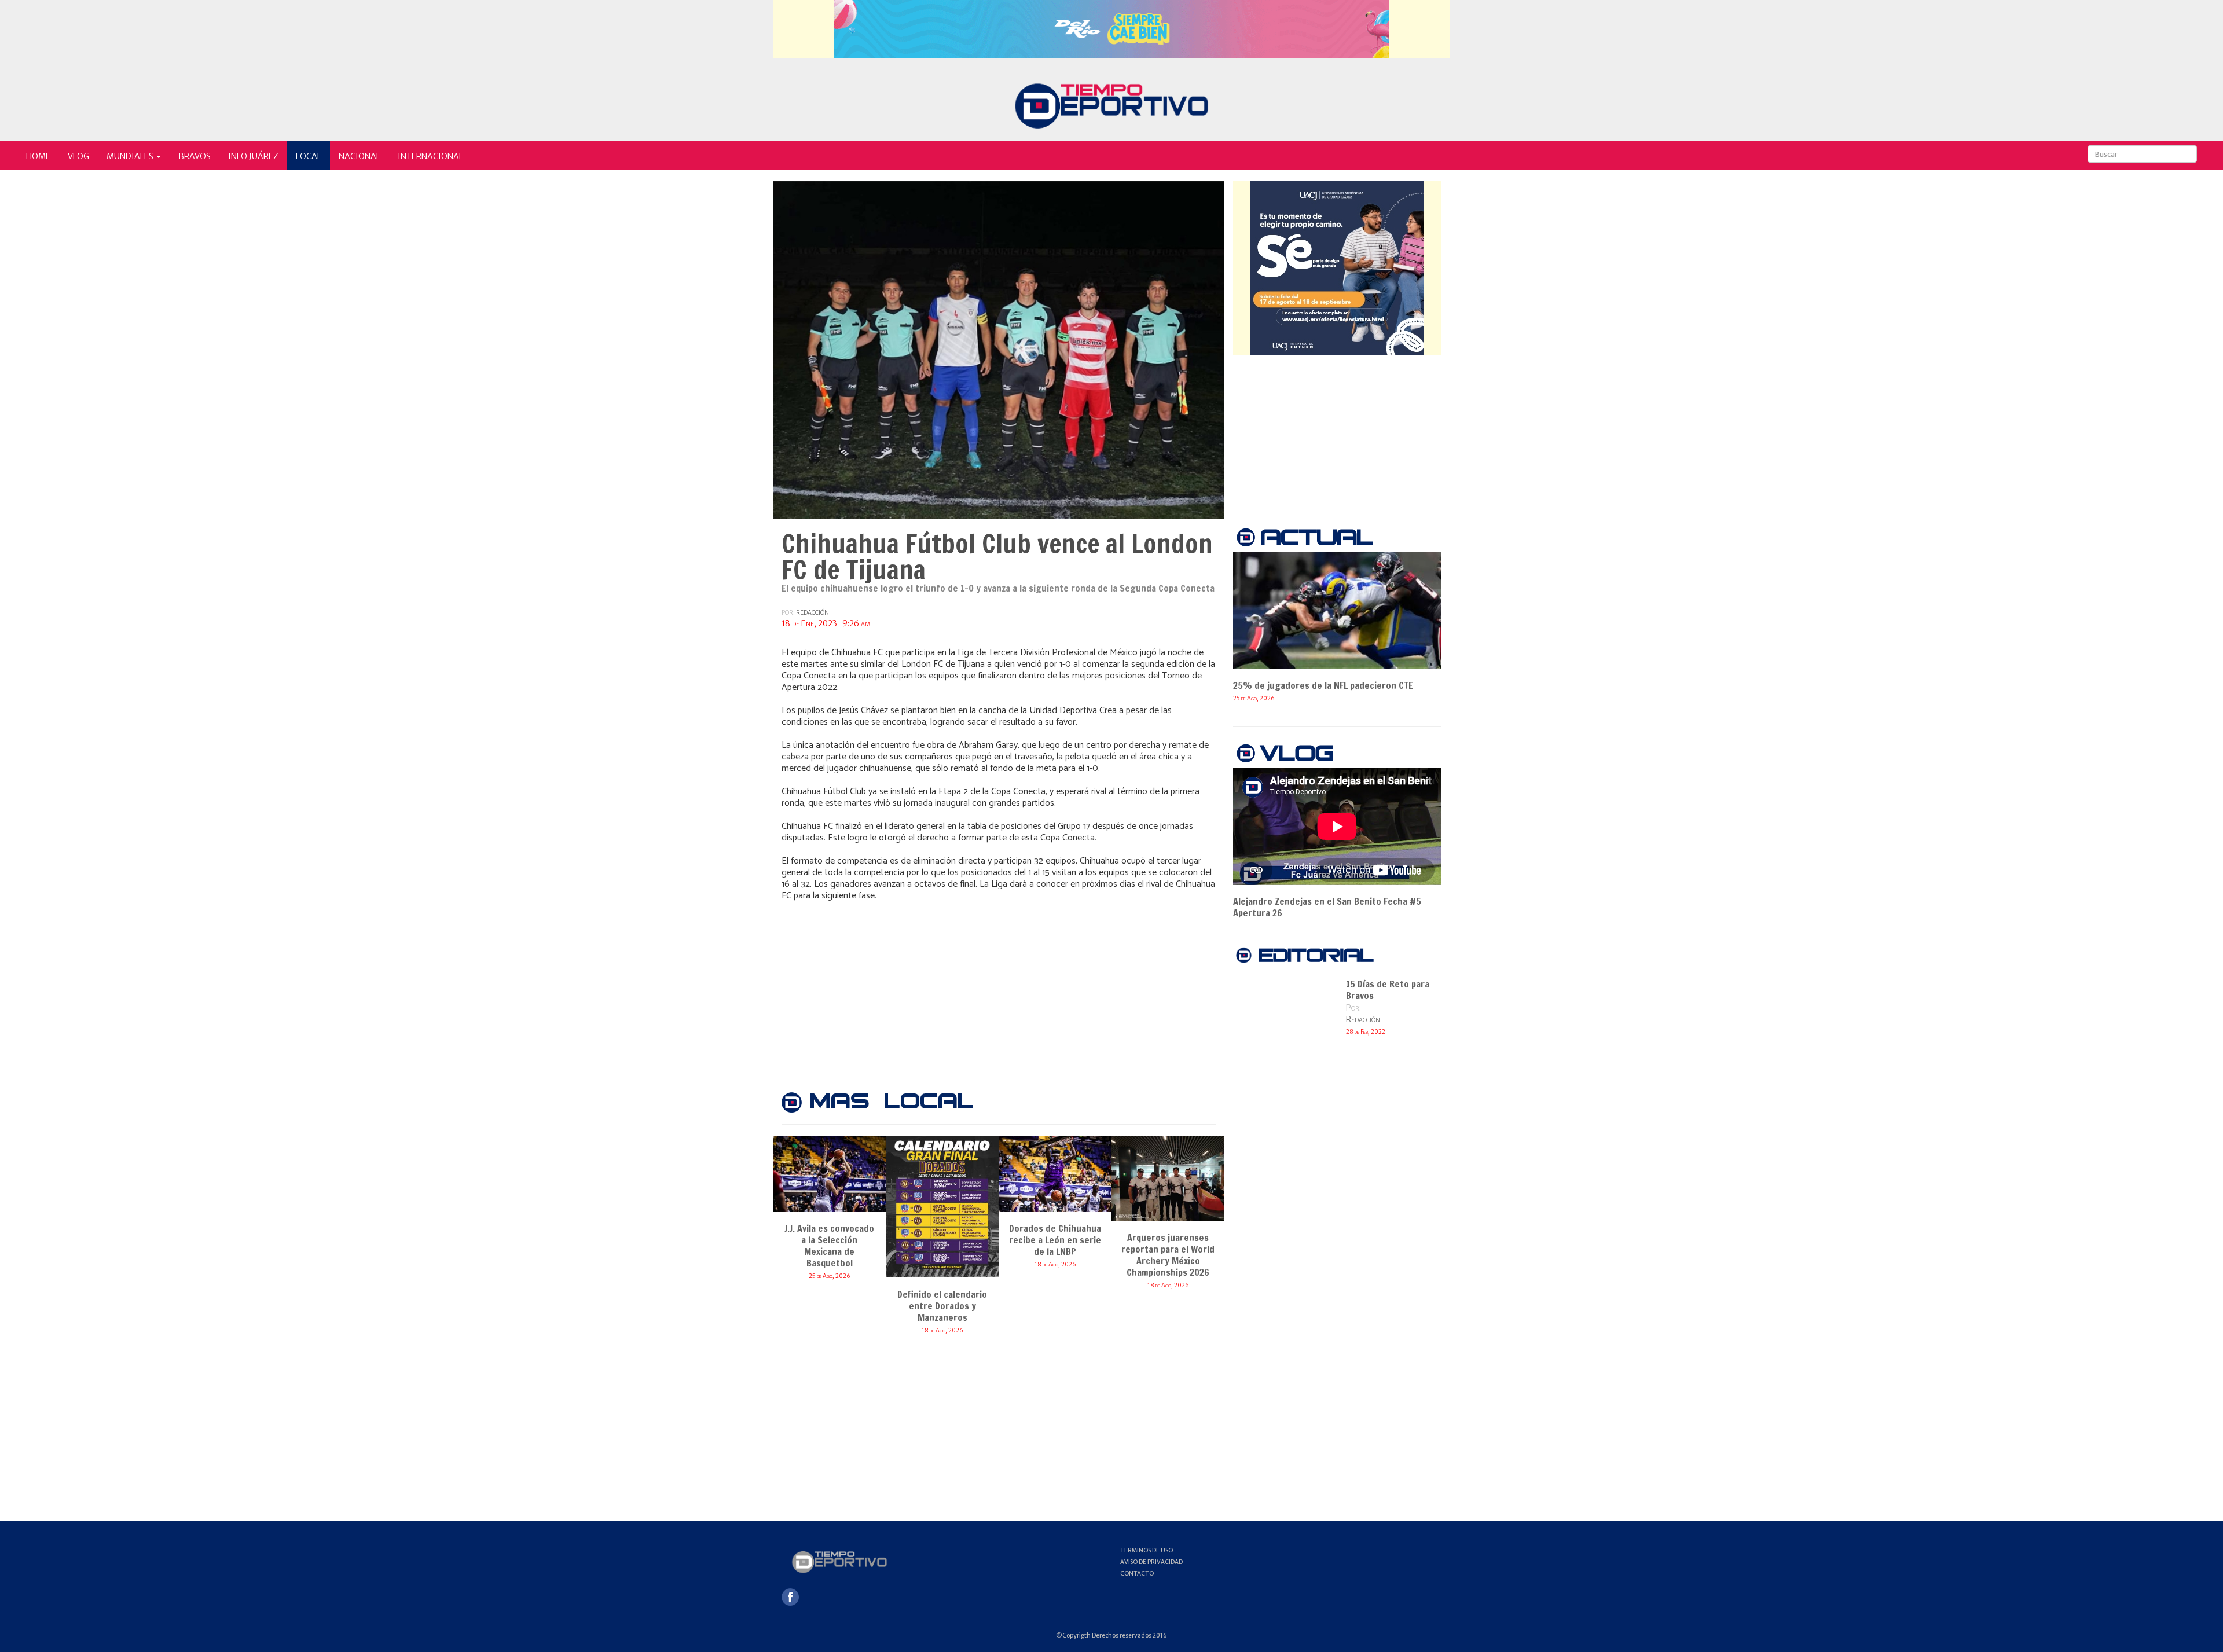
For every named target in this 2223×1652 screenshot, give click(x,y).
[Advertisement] (999, 988)
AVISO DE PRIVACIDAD (1151, 1562)
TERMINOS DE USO (1147, 1550)
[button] (134, 155)
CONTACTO (1137, 1574)
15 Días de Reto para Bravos (1388, 990)
